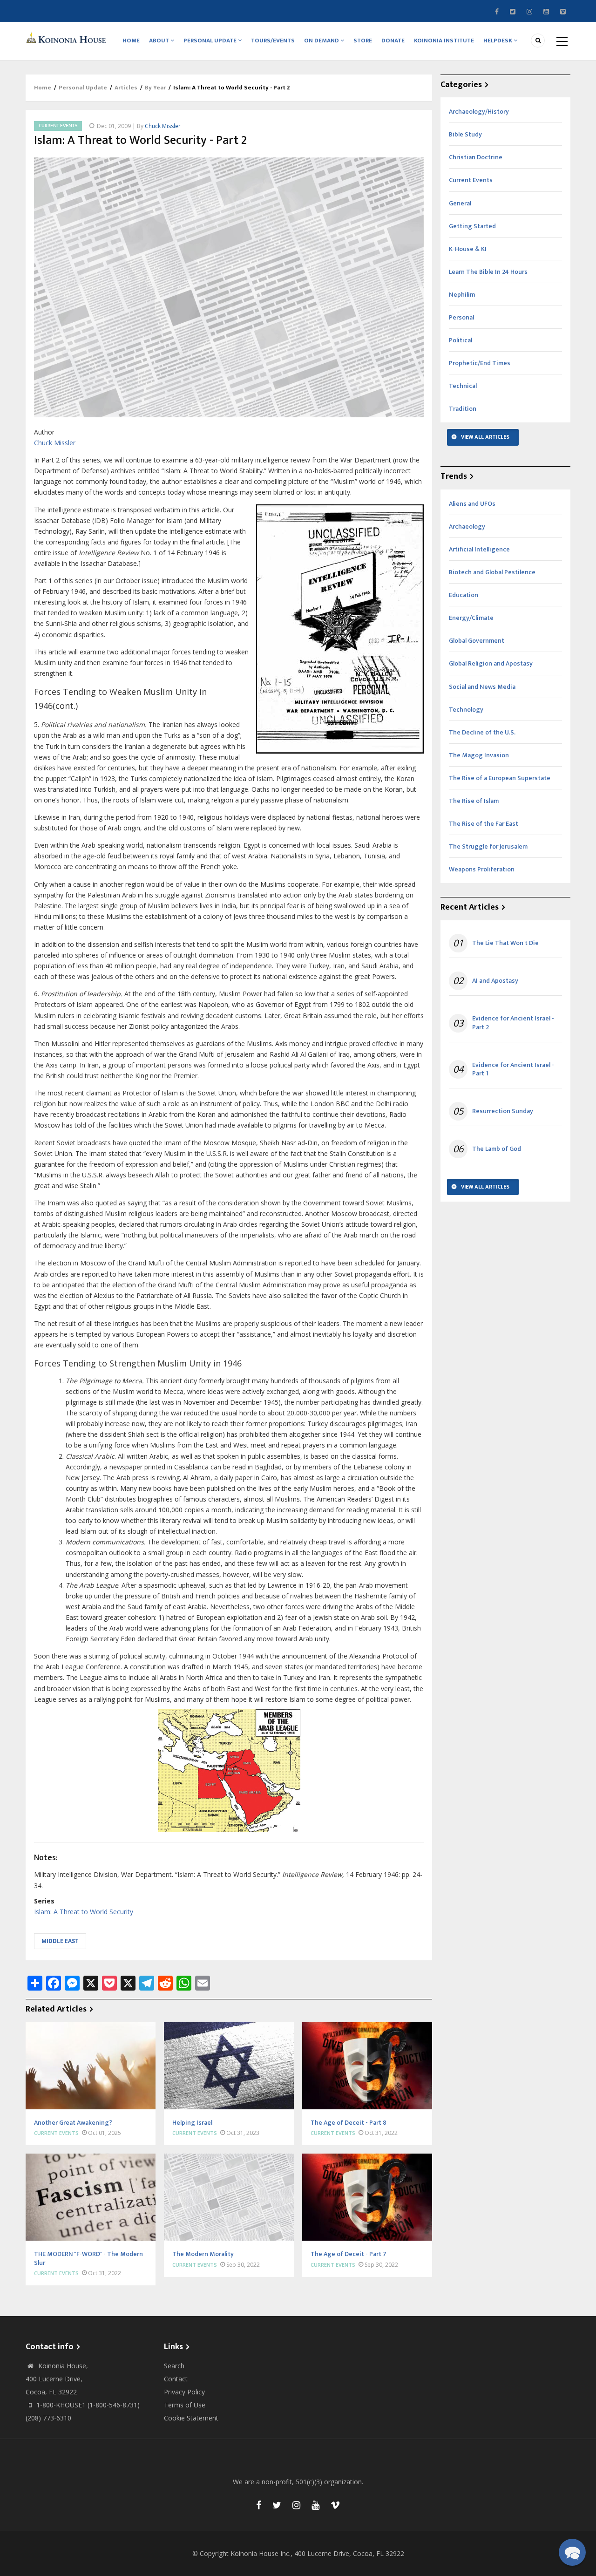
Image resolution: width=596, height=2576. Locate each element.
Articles (126, 88)
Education (464, 595)
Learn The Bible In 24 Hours (488, 272)
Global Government (477, 641)
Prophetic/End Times (480, 363)
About (160, 41)
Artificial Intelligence (479, 549)
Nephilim (462, 295)
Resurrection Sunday (503, 1111)
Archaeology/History (479, 112)
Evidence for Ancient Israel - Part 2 (513, 1023)
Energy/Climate (471, 618)
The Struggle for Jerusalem (488, 846)
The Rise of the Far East (484, 824)
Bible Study (465, 134)
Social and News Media (482, 687)
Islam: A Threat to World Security (84, 1912)
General (460, 203)
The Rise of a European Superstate (500, 778)
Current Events (58, 126)
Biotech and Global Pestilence (492, 572)
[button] (572, 2552)
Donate (393, 41)
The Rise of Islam (474, 801)
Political (461, 340)
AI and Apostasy (495, 981)
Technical (463, 386)
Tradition (463, 409)
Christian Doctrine (476, 157)
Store (363, 41)
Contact (176, 2379)
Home (131, 41)
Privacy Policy (184, 2392)
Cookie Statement (191, 2418)
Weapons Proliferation (482, 869)
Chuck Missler (163, 126)
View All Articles (485, 437)
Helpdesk (498, 41)
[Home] (68, 37)
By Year (155, 88)
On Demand (322, 41)
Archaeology (467, 527)
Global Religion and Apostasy (491, 663)
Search (174, 2366)
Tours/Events (273, 41)
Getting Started (472, 226)
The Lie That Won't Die (505, 943)
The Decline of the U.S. (482, 732)
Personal (461, 317)
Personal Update (211, 41)
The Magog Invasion (479, 755)
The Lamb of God (497, 1149)
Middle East (60, 1941)
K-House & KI (468, 249)
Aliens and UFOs (472, 504)
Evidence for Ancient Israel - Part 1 (513, 1069)
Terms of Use (185, 2405)
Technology (466, 710)
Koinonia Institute (444, 41)
